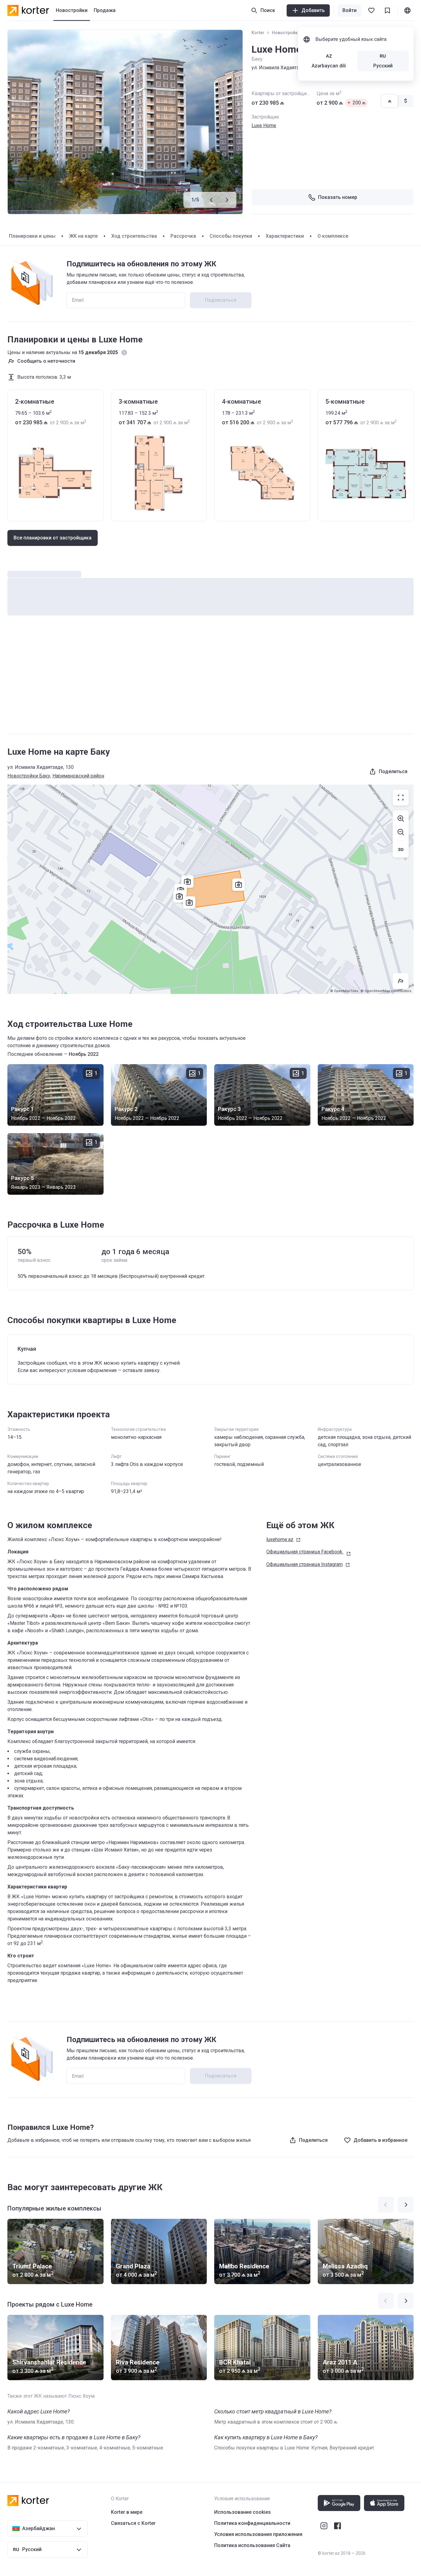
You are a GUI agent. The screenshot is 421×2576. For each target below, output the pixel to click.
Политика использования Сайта (252, 2545)
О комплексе (333, 236)
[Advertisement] (211, 681)
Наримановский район (78, 776)
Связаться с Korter (133, 2523)
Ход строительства (134, 236)
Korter (258, 33)
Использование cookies (243, 2512)
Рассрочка (183, 236)
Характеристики (285, 236)
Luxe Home (264, 125)
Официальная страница (305, 1564)
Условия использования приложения (258, 2534)
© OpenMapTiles (344, 991)
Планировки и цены (32, 236)
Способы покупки (231, 236)
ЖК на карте (83, 236)
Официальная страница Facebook (304, 1552)
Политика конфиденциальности (252, 2523)
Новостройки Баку (291, 33)
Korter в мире (127, 2512)
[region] (211, 889)
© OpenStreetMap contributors (386, 991)
